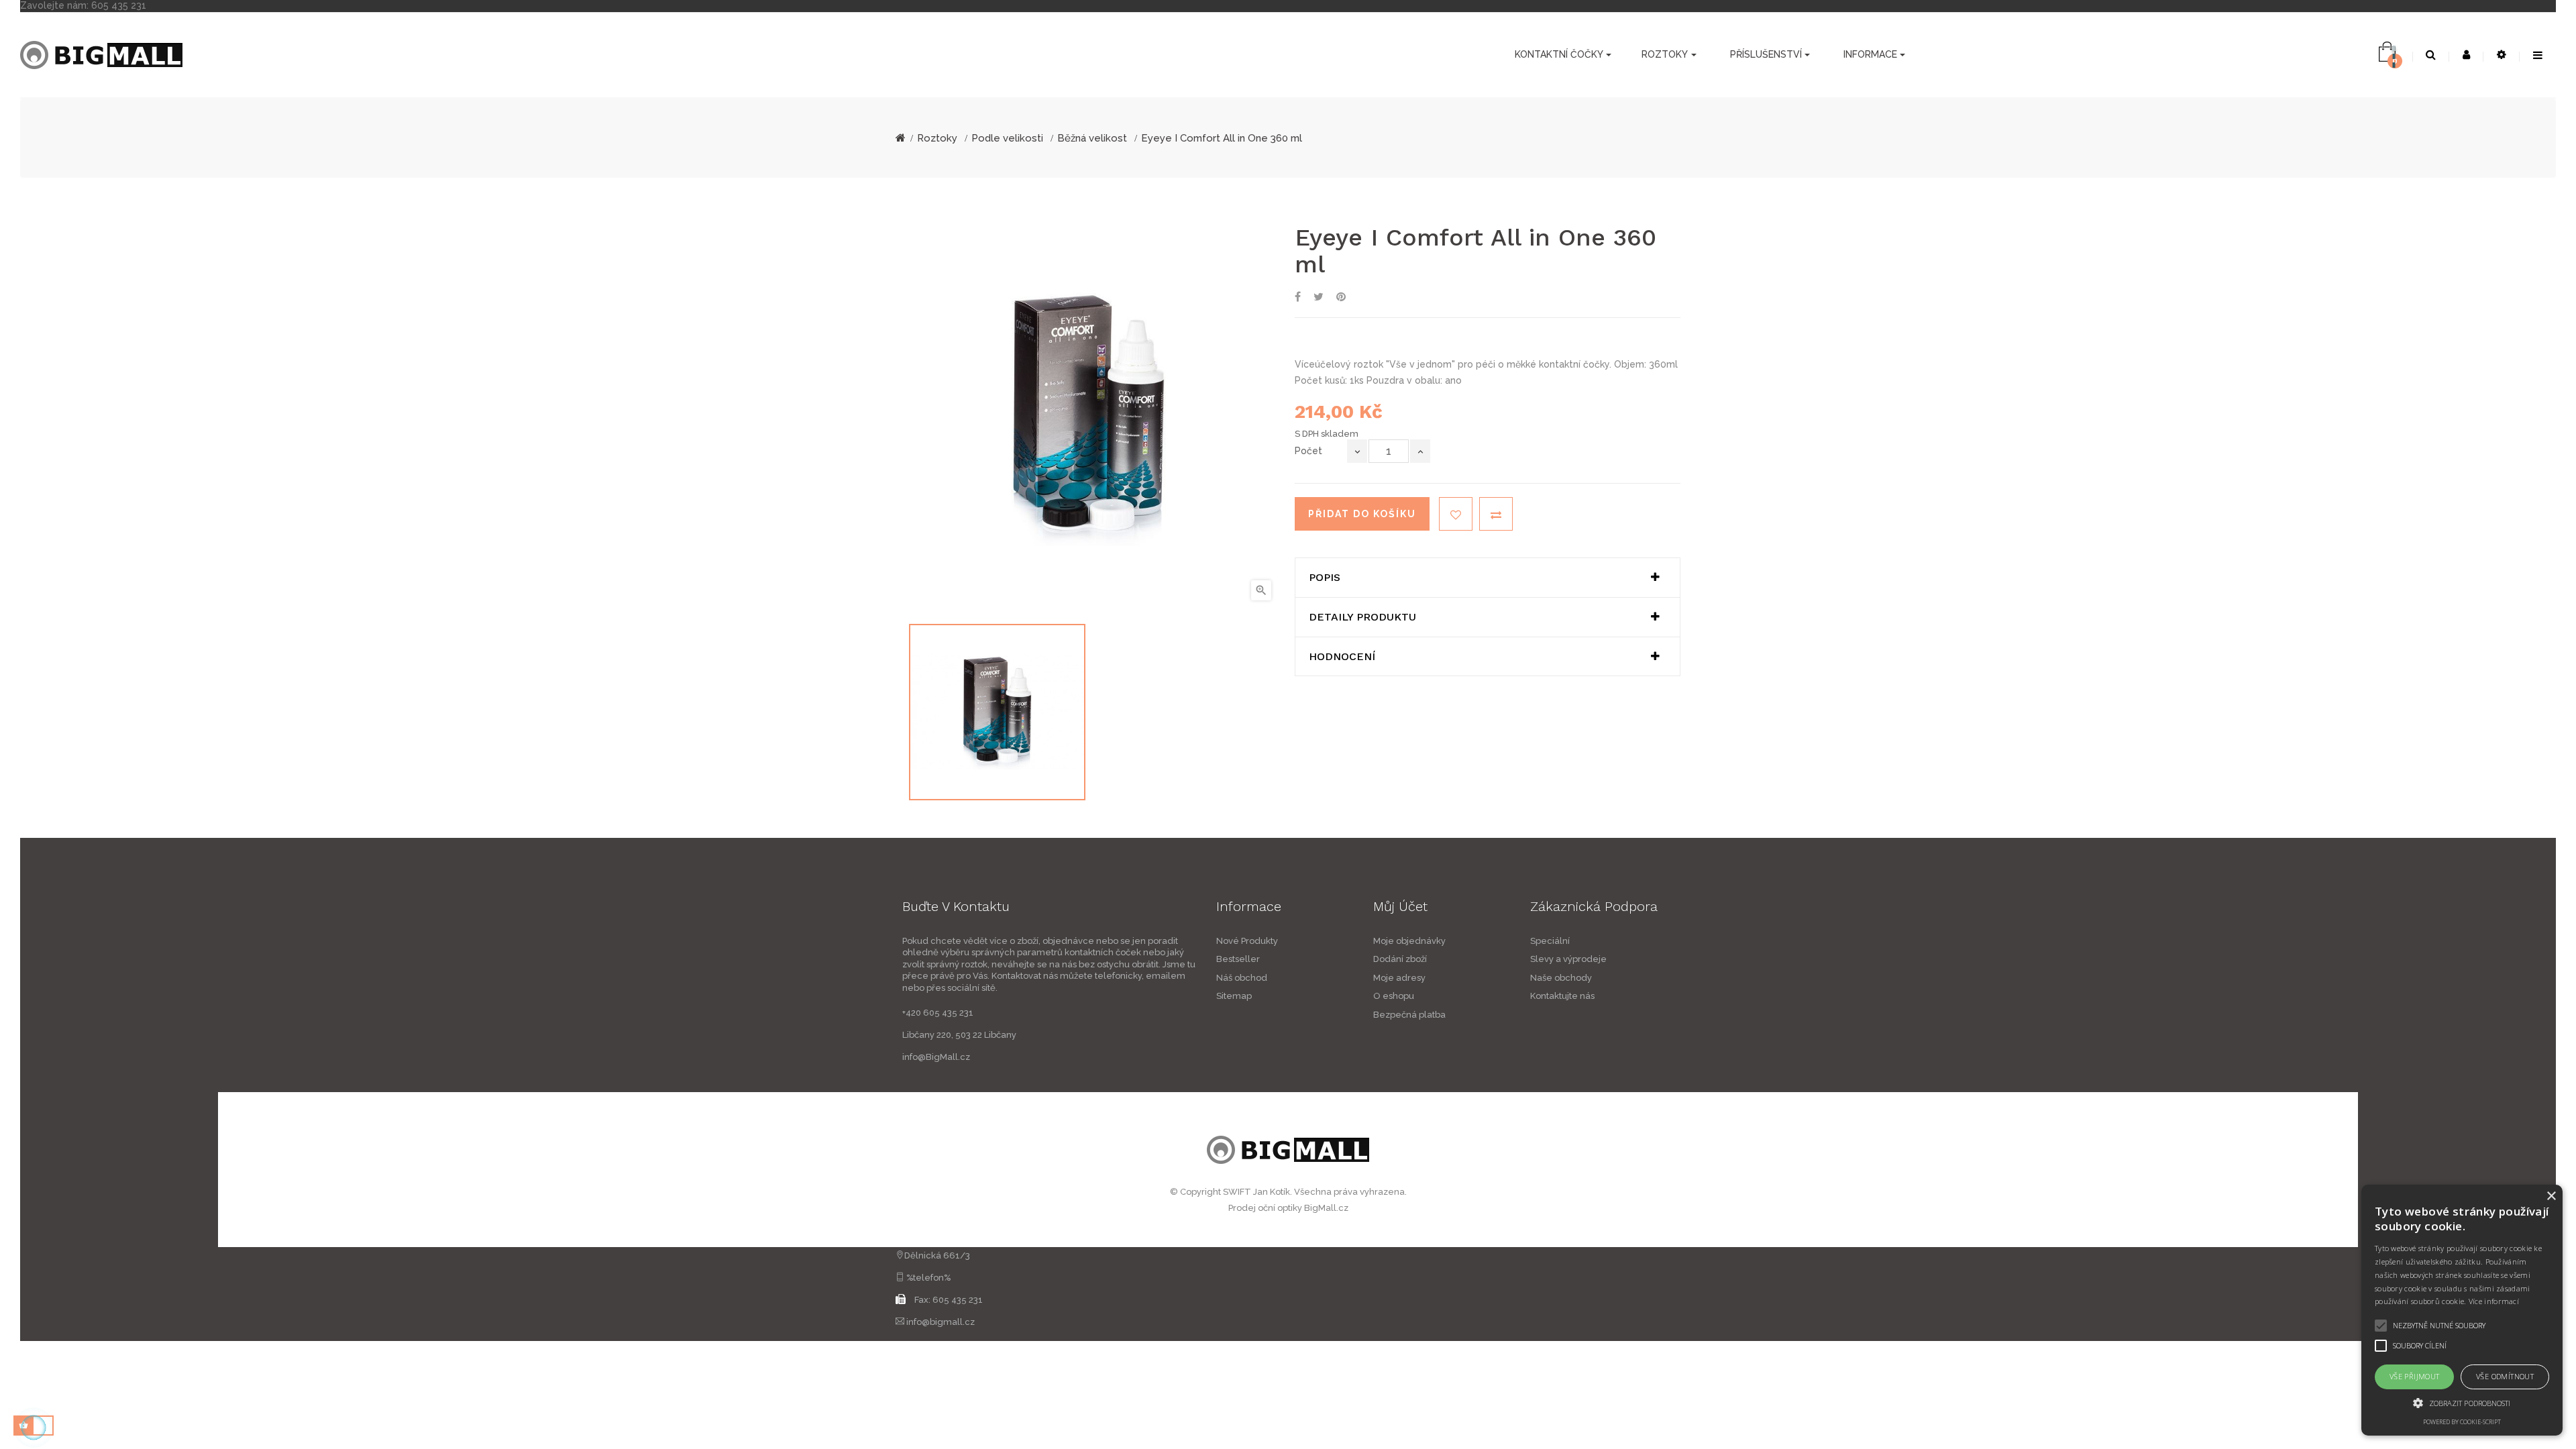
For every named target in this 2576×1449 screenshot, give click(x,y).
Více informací (2494, 1301)
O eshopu (1394, 996)
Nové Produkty (1247, 941)
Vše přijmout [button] (2415, 1376)
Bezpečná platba (1409, 1015)
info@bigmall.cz (941, 1322)
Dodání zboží (1400, 959)
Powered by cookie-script (2462, 1422)
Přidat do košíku (1362, 514)
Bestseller (1238, 959)
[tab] (1488, 578)
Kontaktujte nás (1562, 996)
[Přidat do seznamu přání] (1456, 514)
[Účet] (2466, 55)
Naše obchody (1561, 978)
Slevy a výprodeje (1568, 959)
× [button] (2551, 1196)
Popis (1325, 578)
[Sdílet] (1298, 298)
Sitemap (1234, 996)
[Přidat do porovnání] (1496, 514)
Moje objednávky (1409, 941)
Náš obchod (1242, 978)
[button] (2462, 1403)
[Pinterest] (1341, 298)
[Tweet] (1319, 298)
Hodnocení (1342, 657)
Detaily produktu (1362, 617)
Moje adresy (1399, 978)
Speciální (1550, 941)
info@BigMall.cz (936, 1057)
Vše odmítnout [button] (2505, 1376)
